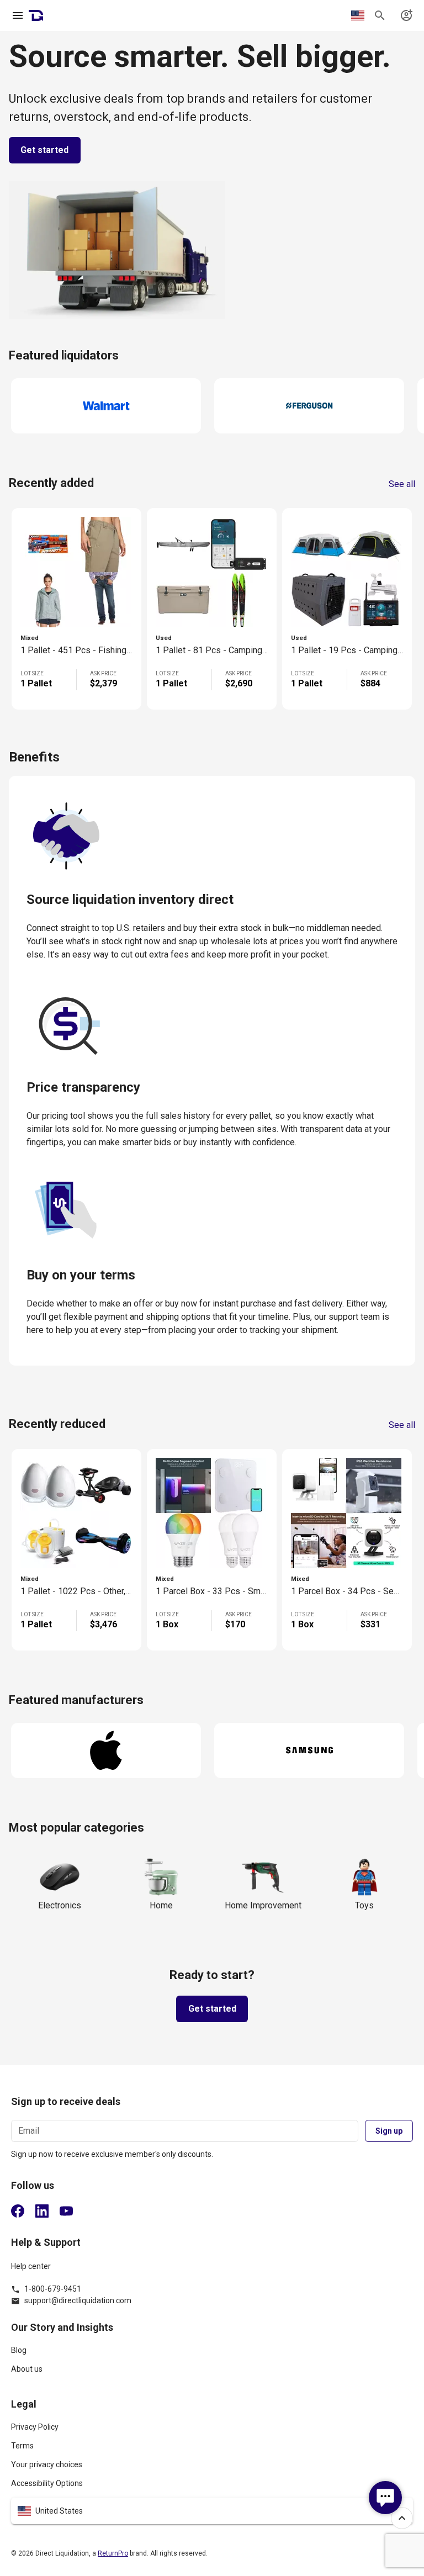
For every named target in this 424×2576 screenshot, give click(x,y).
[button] (212, 2511)
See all (402, 484)
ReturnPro (113, 2553)
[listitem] (212, 2355)
